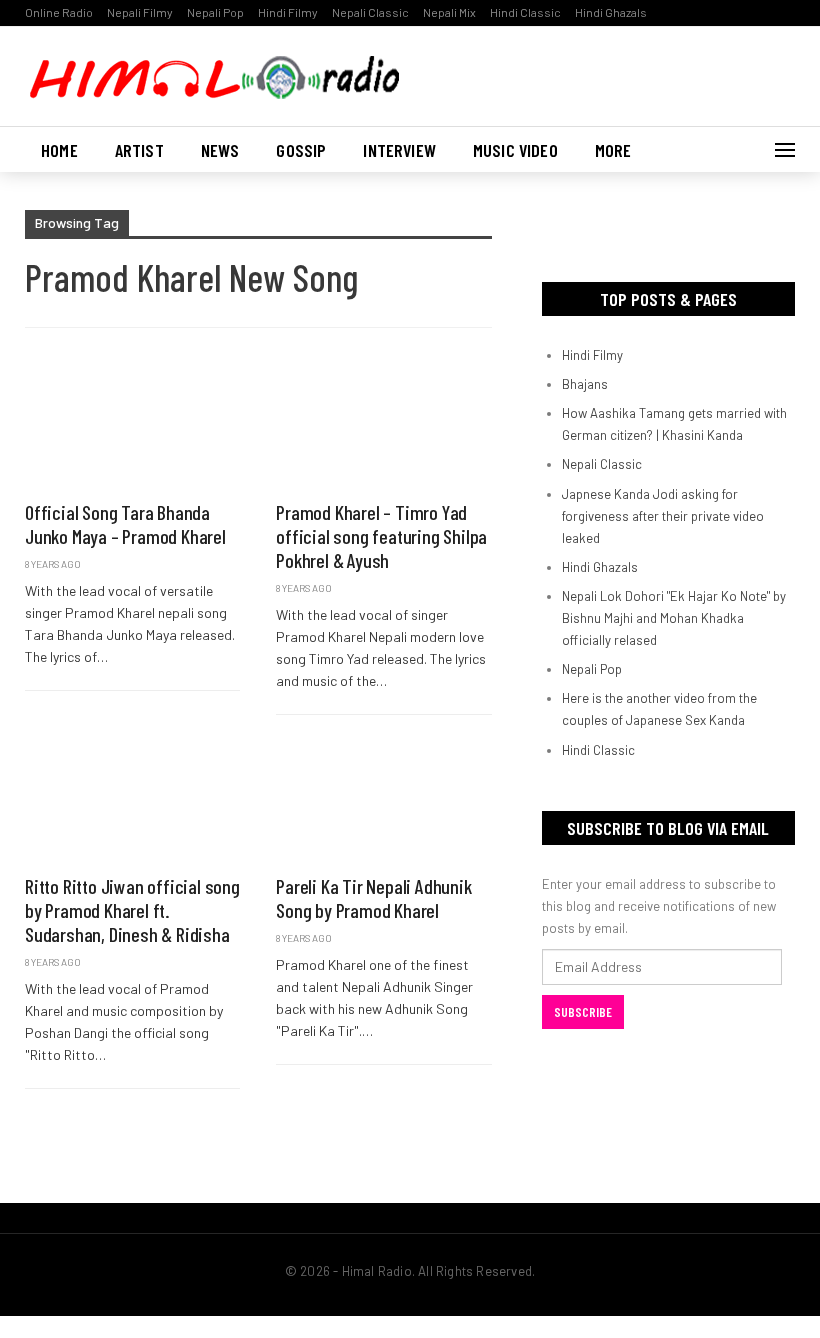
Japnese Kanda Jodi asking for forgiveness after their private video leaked (663, 516)
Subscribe (583, 1012)
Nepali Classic (370, 12)
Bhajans (585, 384)
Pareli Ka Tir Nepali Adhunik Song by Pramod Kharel (373, 898)
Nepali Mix (449, 12)
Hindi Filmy (288, 12)
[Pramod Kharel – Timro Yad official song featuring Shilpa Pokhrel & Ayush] (383, 424)
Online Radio (59, 12)
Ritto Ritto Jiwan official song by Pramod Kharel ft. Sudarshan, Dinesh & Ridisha (132, 910)
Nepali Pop (215, 12)
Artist (139, 150)
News (220, 150)
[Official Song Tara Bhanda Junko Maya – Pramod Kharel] (132, 424)
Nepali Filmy (140, 12)
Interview (399, 150)
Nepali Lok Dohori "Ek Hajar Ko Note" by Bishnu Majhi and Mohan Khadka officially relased (674, 618)
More (613, 150)
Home (59, 150)
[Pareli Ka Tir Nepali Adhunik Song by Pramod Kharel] (383, 799)
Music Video (515, 150)
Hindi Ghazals (611, 12)
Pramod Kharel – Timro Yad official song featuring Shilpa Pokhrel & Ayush (381, 536)
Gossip (301, 150)
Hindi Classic (525, 12)
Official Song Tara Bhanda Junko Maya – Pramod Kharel (125, 524)
